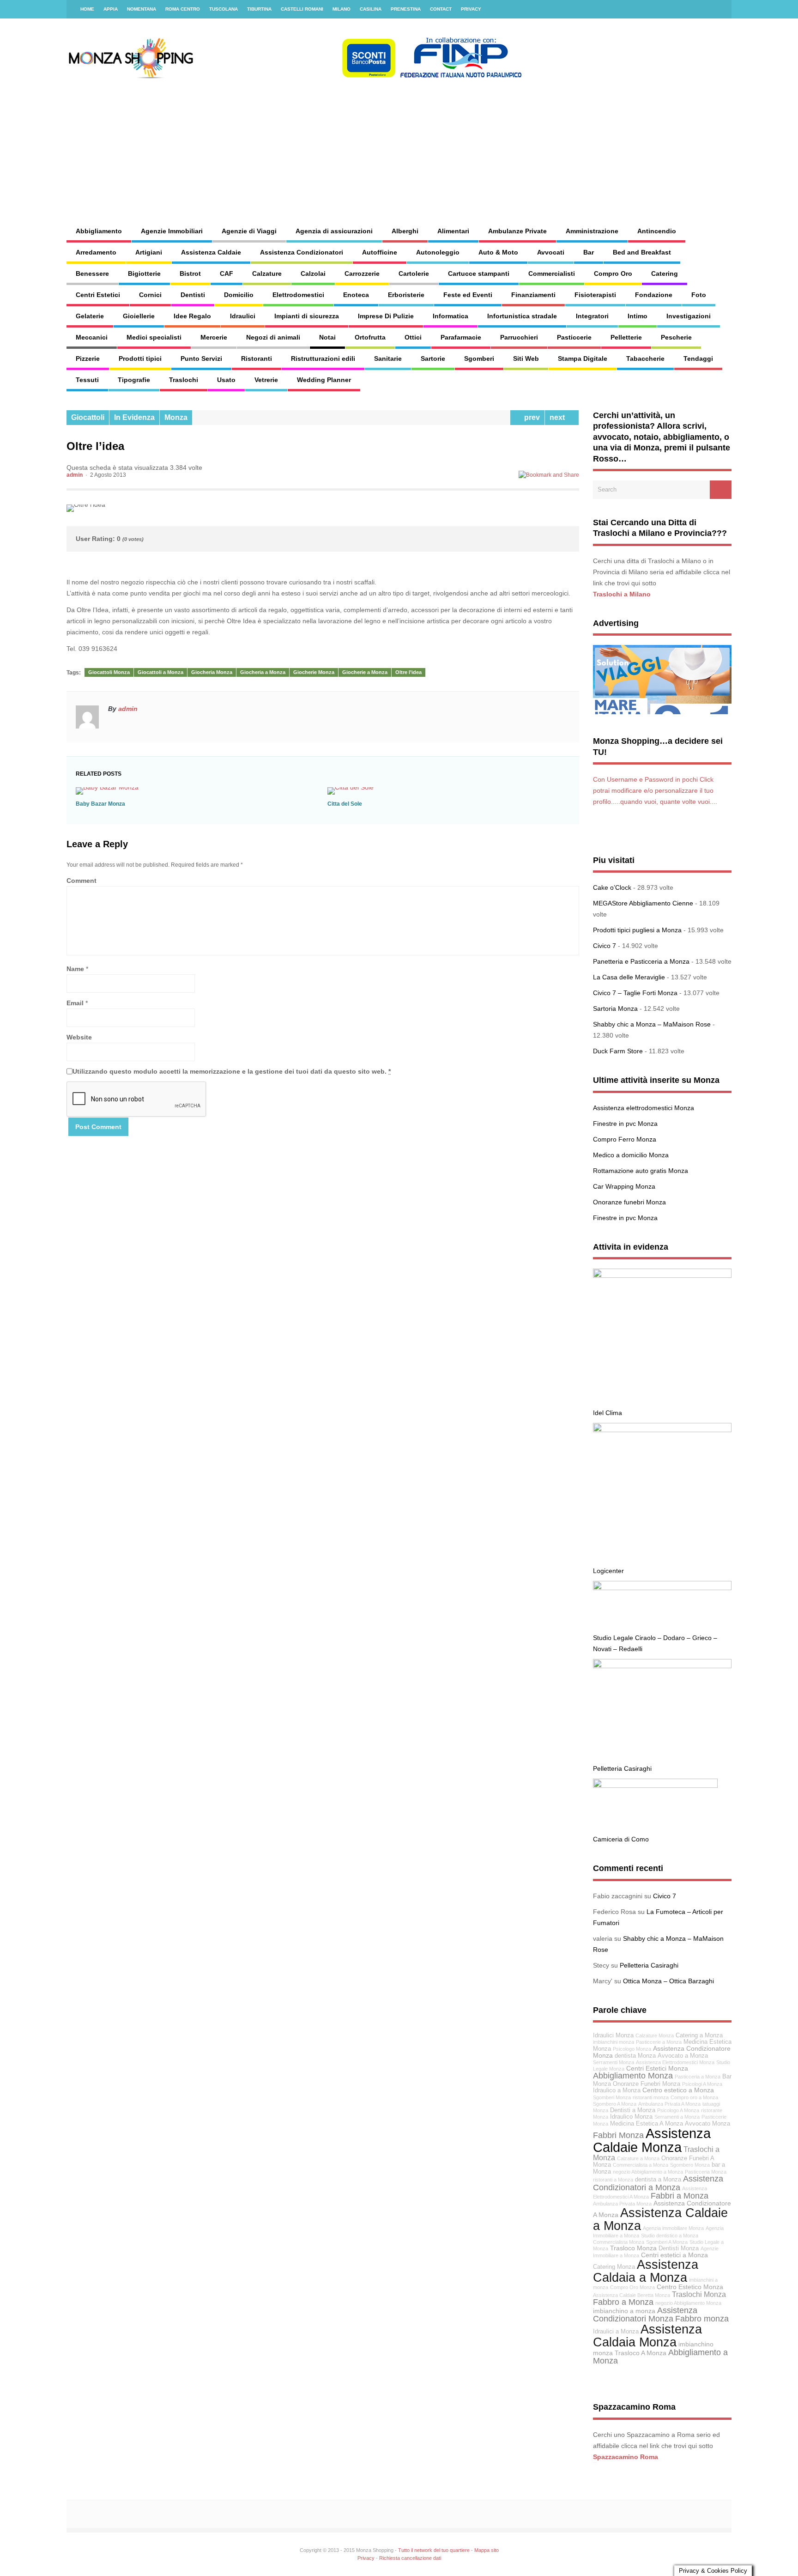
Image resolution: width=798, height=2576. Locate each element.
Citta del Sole (345, 804)
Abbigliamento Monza (633, 2076)
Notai (327, 337)
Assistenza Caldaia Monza (647, 2335)
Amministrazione (592, 231)
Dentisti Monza (679, 2248)
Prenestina (406, 9)
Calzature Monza (655, 2035)
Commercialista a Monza (641, 2165)
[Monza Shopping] (295, 76)
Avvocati (551, 252)
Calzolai (313, 273)
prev (530, 417)
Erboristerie (406, 295)
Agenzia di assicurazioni (334, 231)
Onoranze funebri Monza (629, 1202)
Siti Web (526, 358)
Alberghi (405, 231)
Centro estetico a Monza (678, 2090)
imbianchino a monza (624, 2311)
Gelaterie (90, 316)
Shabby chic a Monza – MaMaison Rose (652, 1024)
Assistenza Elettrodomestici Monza (675, 2062)
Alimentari (453, 231)
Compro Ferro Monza (625, 1139)
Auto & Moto (498, 252)
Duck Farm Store (618, 1051)
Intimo (638, 316)
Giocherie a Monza (365, 672)
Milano (342, 9)
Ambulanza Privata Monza (622, 2204)
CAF (227, 273)
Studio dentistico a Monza (670, 2236)
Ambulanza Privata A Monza (669, 2104)
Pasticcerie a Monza (659, 2042)
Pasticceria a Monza (698, 2077)
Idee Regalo (192, 316)
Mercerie (214, 337)
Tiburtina (259, 9)
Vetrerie (266, 380)
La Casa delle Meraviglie (629, 977)
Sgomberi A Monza (667, 2242)
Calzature (267, 273)
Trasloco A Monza (641, 2353)
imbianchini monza (614, 2042)
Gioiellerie (139, 316)
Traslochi (184, 380)
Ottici (413, 337)
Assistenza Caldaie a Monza (660, 2219)
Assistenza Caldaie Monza (652, 2140)
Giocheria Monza (212, 672)
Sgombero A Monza (615, 2104)
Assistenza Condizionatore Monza (662, 2052)
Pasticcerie (574, 337)
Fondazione (654, 295)
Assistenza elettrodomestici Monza (644, 1108)
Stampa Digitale (583, 358)
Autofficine (380, 252)
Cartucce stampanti (479, 273)
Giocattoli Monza (109, 672)
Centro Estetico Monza (690, 2287)
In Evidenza (134, 417)
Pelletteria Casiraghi (622, 1768)
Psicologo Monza (632, 2049)
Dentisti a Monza (633, 2110)
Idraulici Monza (613, 2035)
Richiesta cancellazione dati (410, 2558)
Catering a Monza (699, 2035)
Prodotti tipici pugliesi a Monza (637, 930)
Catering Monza (614, 2267)
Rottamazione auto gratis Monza (641, 1171)
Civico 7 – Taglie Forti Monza (635, 993)
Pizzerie (88, 358)
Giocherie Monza (314, 672)
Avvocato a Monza (683, 2056)
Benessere (92, 273)
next (559, 417)
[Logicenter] (662, 1430)
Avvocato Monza (707, 2124)
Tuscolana (224, 9)
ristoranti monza (651, 2097)
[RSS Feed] (719, 9)
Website (79, 1037)
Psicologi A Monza (702, 2084)
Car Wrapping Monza (624, 1186)
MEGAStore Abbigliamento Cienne (643, 903)
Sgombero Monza (690, 2165)
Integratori (592, 316)
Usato (226, 380)
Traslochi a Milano (622, 594)
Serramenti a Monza (677, 2117)
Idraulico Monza (631, 2117)
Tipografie (134, 380)
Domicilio (239, 295)
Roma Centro (183, 9)
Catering (665, 273)
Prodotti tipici (140, 358)
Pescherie (676, 337)
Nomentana (142, 9)
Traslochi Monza (699, 2294)
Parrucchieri (519, 337)
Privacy (471, 9)
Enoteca (356, 295)
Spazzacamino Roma (626, 2457)
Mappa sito (487, 2550)
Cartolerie (414, 273)
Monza (176, 417)
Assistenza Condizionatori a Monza (658, 2183)
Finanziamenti (533, 295)
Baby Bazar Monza (100, 804)
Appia (111, 9)
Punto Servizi (201, 358)
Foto (699, 295)
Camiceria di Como (621, 1839)
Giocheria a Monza (263, 672)
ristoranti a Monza (613, 2180)
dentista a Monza (658, 2180)
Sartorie (433, 358)
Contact (441, 9)
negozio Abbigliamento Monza (688, 2303)
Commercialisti (552, 273)
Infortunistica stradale (522, 316)
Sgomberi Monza (612, 2097)
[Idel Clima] (662, 1276)
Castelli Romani (302, 9)
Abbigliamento (99, 231)
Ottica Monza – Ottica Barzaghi (668, 1981)
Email (75, 1003)
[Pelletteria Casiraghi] (662, 1666)
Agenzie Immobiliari (172, 231)
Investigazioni (689, 316)
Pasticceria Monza (706, 2172)
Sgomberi (479, 358)
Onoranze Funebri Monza (647, 2084)
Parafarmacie (461, 337)
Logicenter (608, 1571)
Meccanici (92, 337)
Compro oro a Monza (694, 2097)
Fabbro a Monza (623, 2302)
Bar (589, 252)
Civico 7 (605, 946)
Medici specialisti (154, 337)
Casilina (371, 9)
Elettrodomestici (298, 295)
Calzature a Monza (638, 2158)
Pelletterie (626, 337)
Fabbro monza (702, 2319)
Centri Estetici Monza (657, 2068)
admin (75, 475)
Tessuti (87, 380)
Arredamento (96, 252)
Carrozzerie (362, 273)
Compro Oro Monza (632, 2287)
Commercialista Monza (619, 2242)
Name (75, 969)
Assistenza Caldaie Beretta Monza (632, 2295)
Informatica (450, 316)
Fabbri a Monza (680, 2196)
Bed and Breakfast (642, 252)
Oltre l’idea (408, 672)
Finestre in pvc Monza (625, 1124)
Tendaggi (698, 358)
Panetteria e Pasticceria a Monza (641, 961)
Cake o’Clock (612, 887)
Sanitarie (388, 358)
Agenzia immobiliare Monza (673, 2228)
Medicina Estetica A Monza (647, 2124)
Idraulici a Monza (616, 2332)
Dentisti (193, 295)
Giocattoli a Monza (160, 672)
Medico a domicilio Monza (631, 1155)
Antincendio (657, 231)
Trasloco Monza (633, 2248)
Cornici (150, 295)
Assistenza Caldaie (211, 252)
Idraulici (243, 316)
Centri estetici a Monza (674, 2255)
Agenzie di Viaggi (249, 231)
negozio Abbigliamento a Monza (648, 2172)
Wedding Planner (324, 380)
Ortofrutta (370, 337)
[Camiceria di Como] (655, 1786)
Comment (82, 881)
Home (87, 9)
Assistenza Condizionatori (302, 252)
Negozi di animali (273, 337)
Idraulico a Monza (617, 2090)
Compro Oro (613, 273)
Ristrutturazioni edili (323, 358)
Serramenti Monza (614, 2062)
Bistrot (190, 273)
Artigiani (149, 252)
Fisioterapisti (595, 295)
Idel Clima (608, 1413)
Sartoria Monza (615, 1009)
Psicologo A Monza (678, 2110)
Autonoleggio (438, 252)
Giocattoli (88, 417)
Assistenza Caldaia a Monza (646, 2271)
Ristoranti (257, 358)
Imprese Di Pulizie (386, 316)
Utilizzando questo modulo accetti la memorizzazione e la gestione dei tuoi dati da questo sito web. (232, 1071)
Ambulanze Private (517, 231)
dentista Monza (635, 2056)
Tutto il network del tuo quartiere (434, 2550)
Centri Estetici (98, 295)
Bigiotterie (144, 273)
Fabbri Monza (618, 2135)
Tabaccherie (645, 358)
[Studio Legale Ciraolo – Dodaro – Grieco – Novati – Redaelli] (662, 1588)
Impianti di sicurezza (307, 316)
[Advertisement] (499, 143)
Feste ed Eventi (468, 295)
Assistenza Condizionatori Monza (645, 2315)
